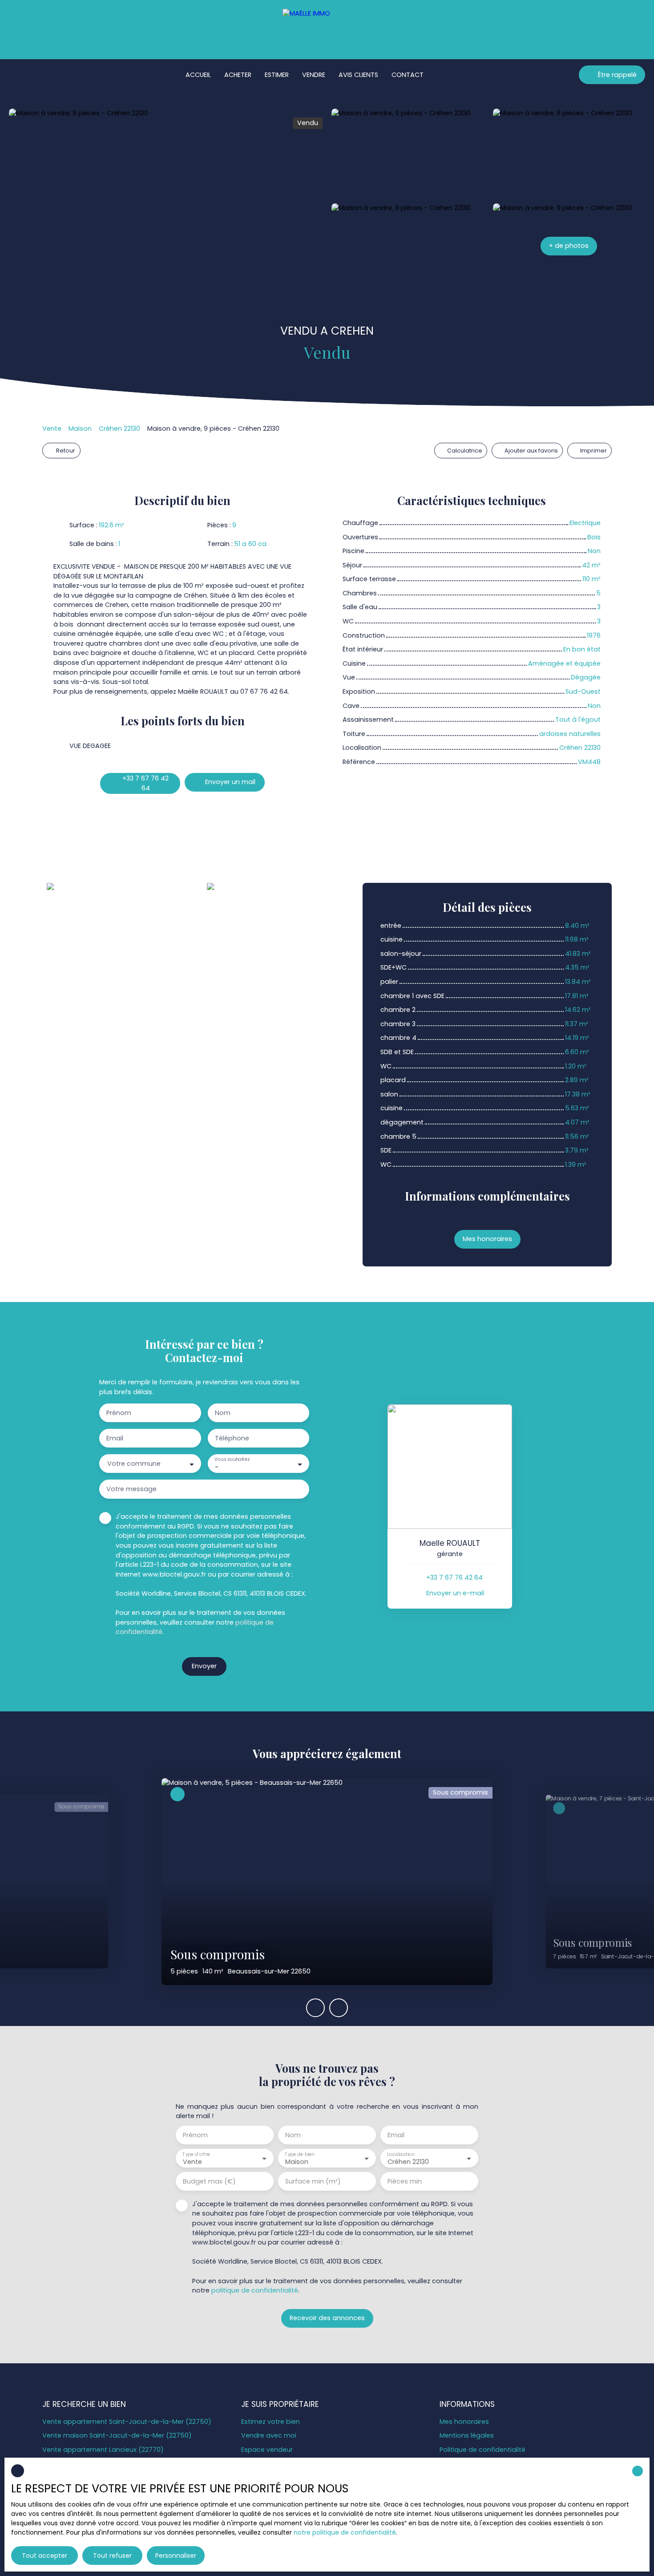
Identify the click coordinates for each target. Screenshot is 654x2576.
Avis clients (358, 75)
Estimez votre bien (270, 2422)
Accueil (198, 75)
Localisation (401, 2154)
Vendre (314, 75)
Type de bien (299, 2154)
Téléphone (232, 1438)
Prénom (119, 1413)
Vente (52, 429)
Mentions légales (467, 2435)
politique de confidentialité (255, 2290)
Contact (408, 75)
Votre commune (134, 1464)
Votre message (131, 1489)
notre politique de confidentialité (345, 2532)
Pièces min (405, 2181)
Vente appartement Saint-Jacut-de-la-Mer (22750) (127, 2422)
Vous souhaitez (232, 1460)
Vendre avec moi (269, 2435)
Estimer (277, 75)
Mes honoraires (464, 2422)
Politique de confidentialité (482, 2450)
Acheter (238, 75)
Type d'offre (196, 2154)
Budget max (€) (209, 2181)
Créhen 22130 (119, 429)
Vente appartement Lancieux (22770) (103, 2450)
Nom (223, 1413)
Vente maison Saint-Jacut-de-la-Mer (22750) (117, 2435)
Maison (80, 429)
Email (115, 1438)
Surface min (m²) (313, 2181)
